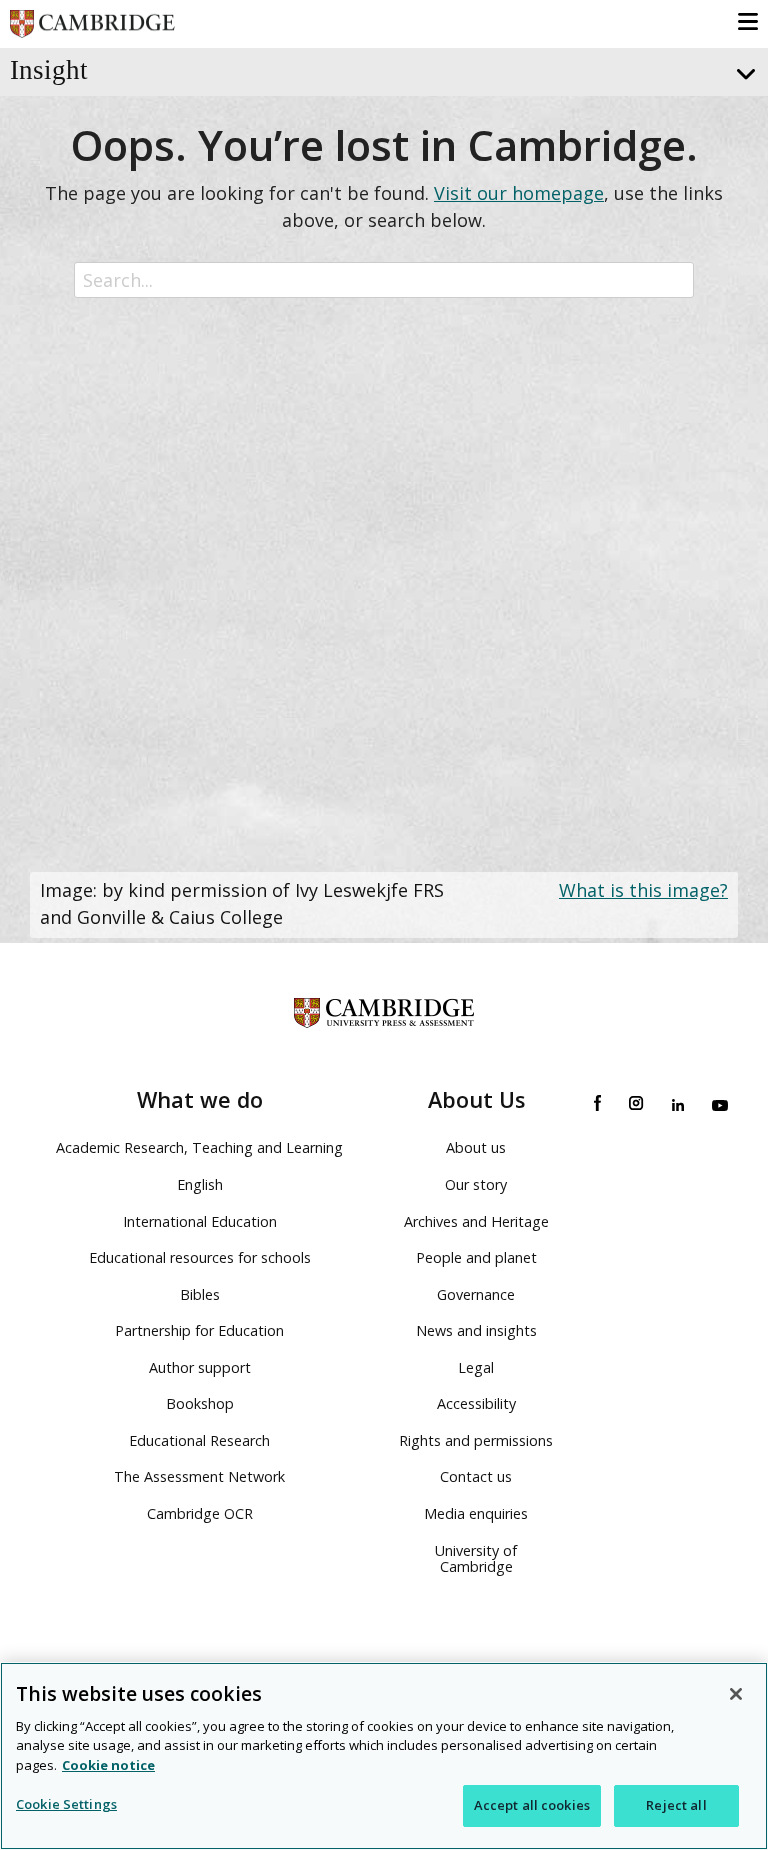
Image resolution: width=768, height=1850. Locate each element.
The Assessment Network (199, 1476)
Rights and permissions (476, 1440)
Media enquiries (476, 1513)
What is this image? (643, 890)
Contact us (476, 1476)
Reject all (676, 1805)
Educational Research (199, 1440)
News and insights (476, 1330)
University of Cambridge (476, 1559)
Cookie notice (108, 1765)
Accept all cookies (532, 1805)
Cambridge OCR (200, 1513)
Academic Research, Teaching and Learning (199, 1147)
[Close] (736, 1694)
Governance (476, 1294)
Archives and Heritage (476, 1221)
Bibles (200, 1294)
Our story (476, 1184)
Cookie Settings (66, 1804)
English (200, 1184)
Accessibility (476, 1403)
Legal (476, 1367)
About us (476, 1147)
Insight (49, 70)
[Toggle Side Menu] (743, 74)
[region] (384, 1756)
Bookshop (200, 1403)
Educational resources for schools (200, 1257)
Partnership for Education (199, 1330)
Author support (200, 1367)
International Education (200, 1221)
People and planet (476, 1257)
